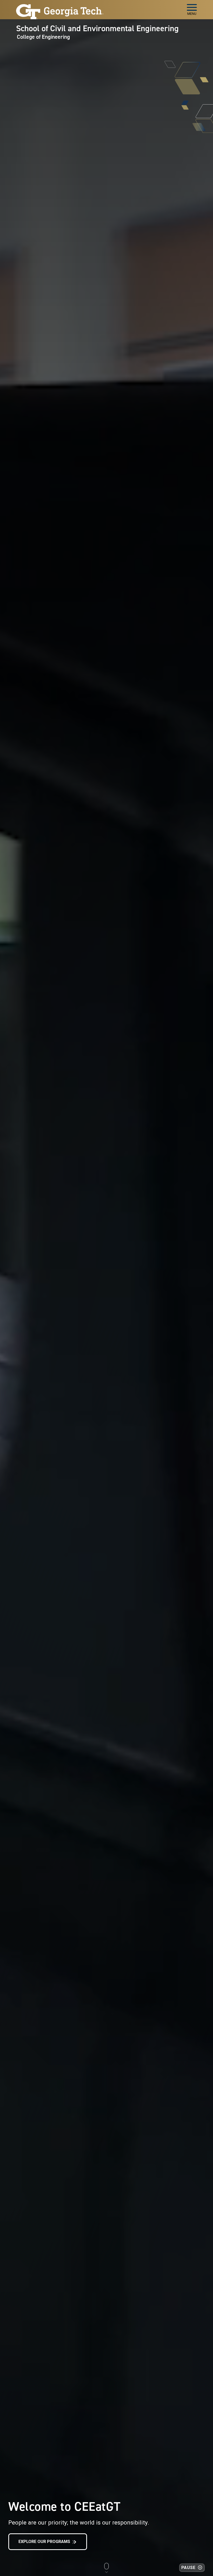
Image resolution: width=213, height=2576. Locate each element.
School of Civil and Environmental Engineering (97, 28)
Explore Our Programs (44, 2542)
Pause (188, 2568)
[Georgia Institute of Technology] (60, 7)
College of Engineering (43, 37)
